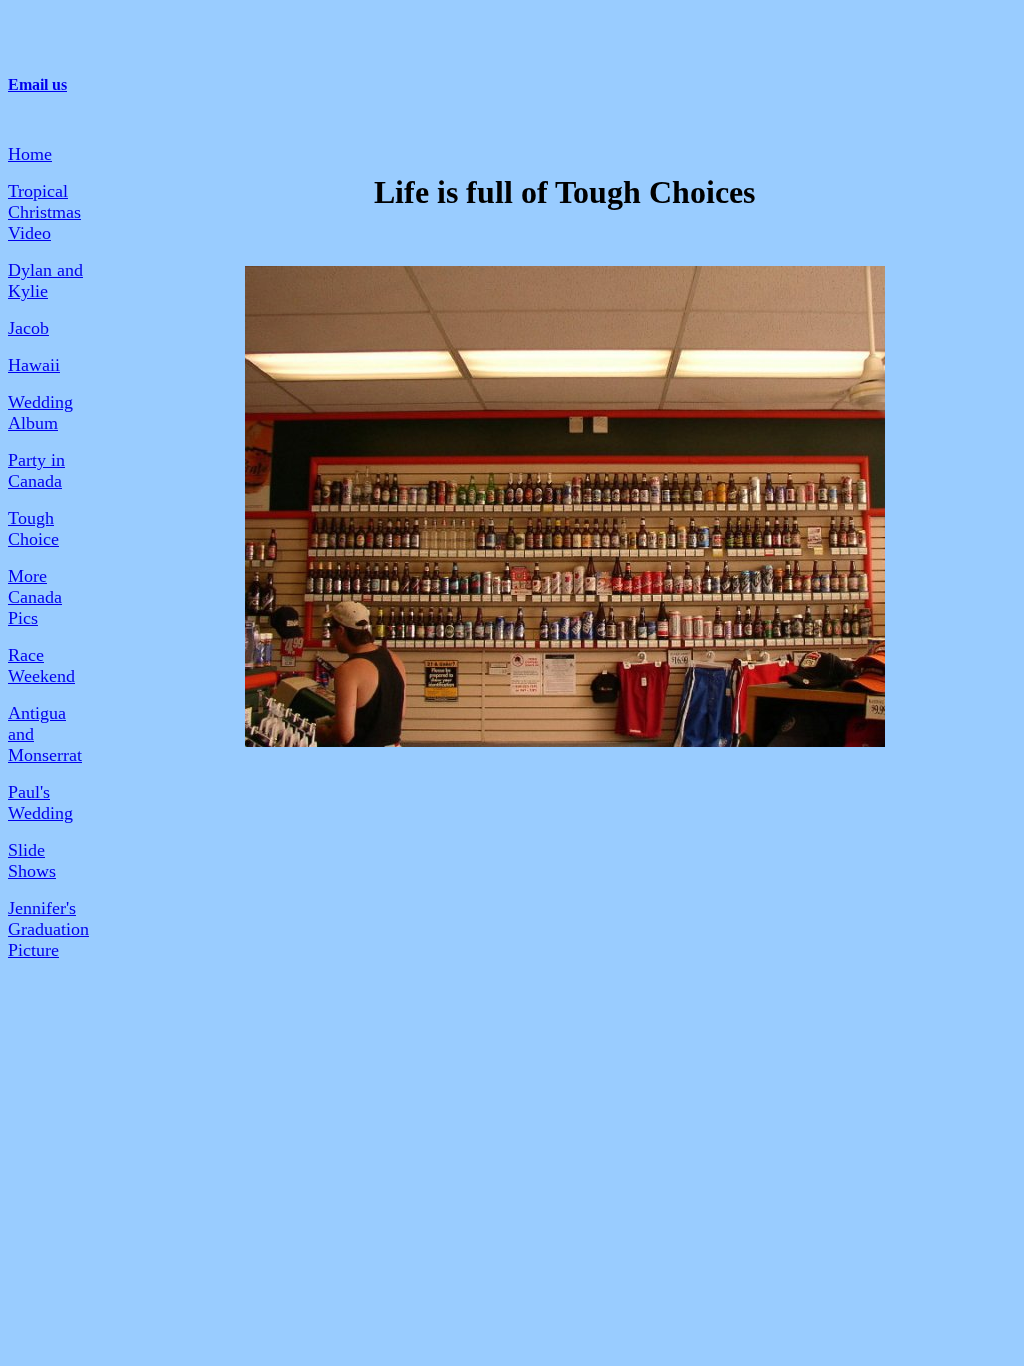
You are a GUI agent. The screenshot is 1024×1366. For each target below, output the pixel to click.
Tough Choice (33, 528)
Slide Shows (32, 860)
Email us (37, 84)
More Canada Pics (35, 597)
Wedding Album (40, 412)
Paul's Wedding (40, 802)
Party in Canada (36, 470)
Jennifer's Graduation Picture (48, 929)
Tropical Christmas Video (44, 212)
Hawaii (34, 365)
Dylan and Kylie (45, 280)
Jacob (28, 328)
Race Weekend (41, 665)
